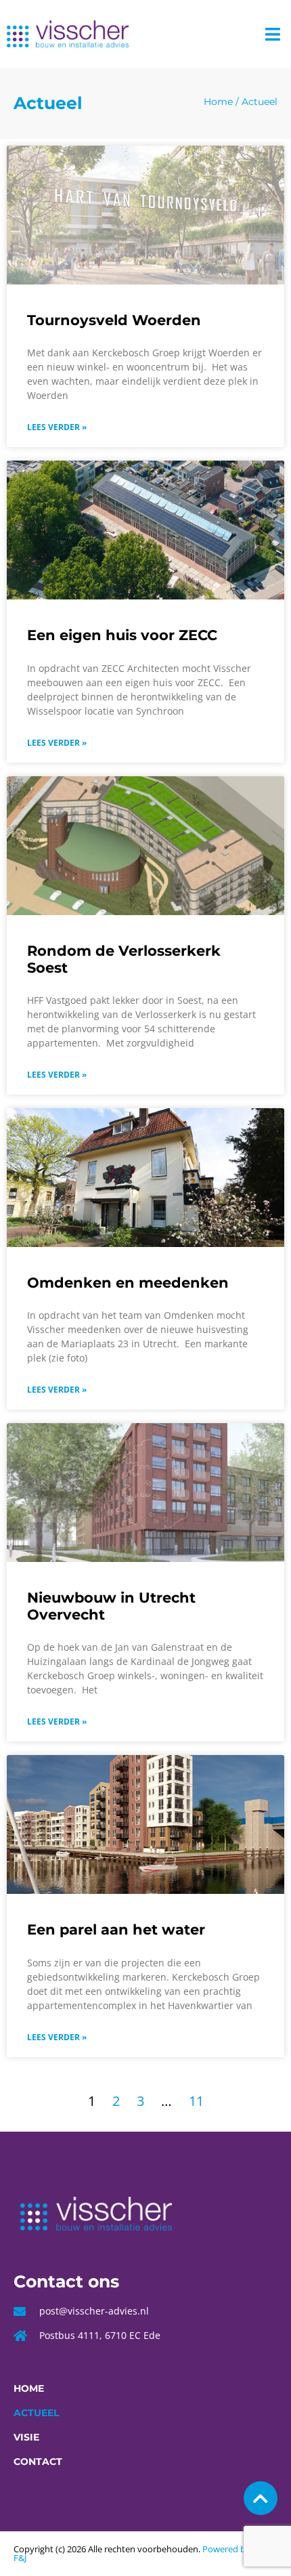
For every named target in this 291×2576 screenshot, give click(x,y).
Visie (26, 2437)
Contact (38, 2462)
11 (196, 2101)
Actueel (36, 2413)
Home (218, 102)
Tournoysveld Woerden (114, 320)
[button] (273, 34)
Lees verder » (57, 427)
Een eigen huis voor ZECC (122, 635)
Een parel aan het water (116, 1929)
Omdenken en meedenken (128, 1283)
